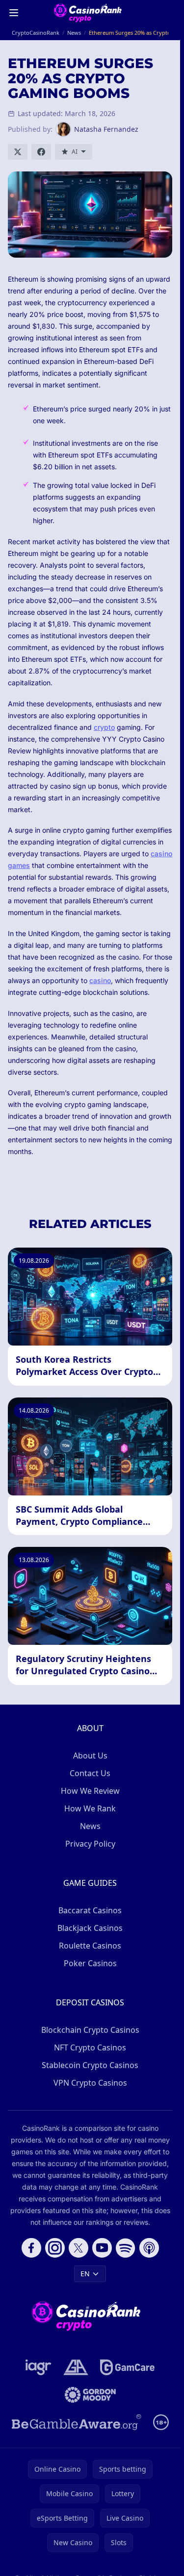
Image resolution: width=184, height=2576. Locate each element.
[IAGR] (39, 2367)
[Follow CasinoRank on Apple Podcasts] (149, 2248)
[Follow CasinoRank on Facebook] (31, 2248)
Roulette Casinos (90, 1946)
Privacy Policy (90, 1844)
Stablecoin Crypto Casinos (90, 2065)
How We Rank (90, 1808)
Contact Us (90, 1773)
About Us (90, 1756)
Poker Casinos (90, 1963)
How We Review (90, 1791)
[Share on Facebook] (41, 152)
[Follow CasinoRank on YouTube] (102, 2248)
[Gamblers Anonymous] (76, 2367)
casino (100, 980)
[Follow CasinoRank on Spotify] (126, 2248)
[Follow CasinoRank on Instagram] (55, 2248)
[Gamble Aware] (77, 2422)
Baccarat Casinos (90, 1910)
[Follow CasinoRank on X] (79, 2248)
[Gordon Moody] (90, 2395)
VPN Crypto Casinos (90, 2083)
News (90, 1826)
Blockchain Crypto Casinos (90, 2030)
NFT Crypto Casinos (90, 2047)
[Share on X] (18, 152)
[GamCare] (127, 2367)
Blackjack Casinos (90, 1928)
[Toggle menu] (14, 13)
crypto (104, 727)
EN (85, 2274)
